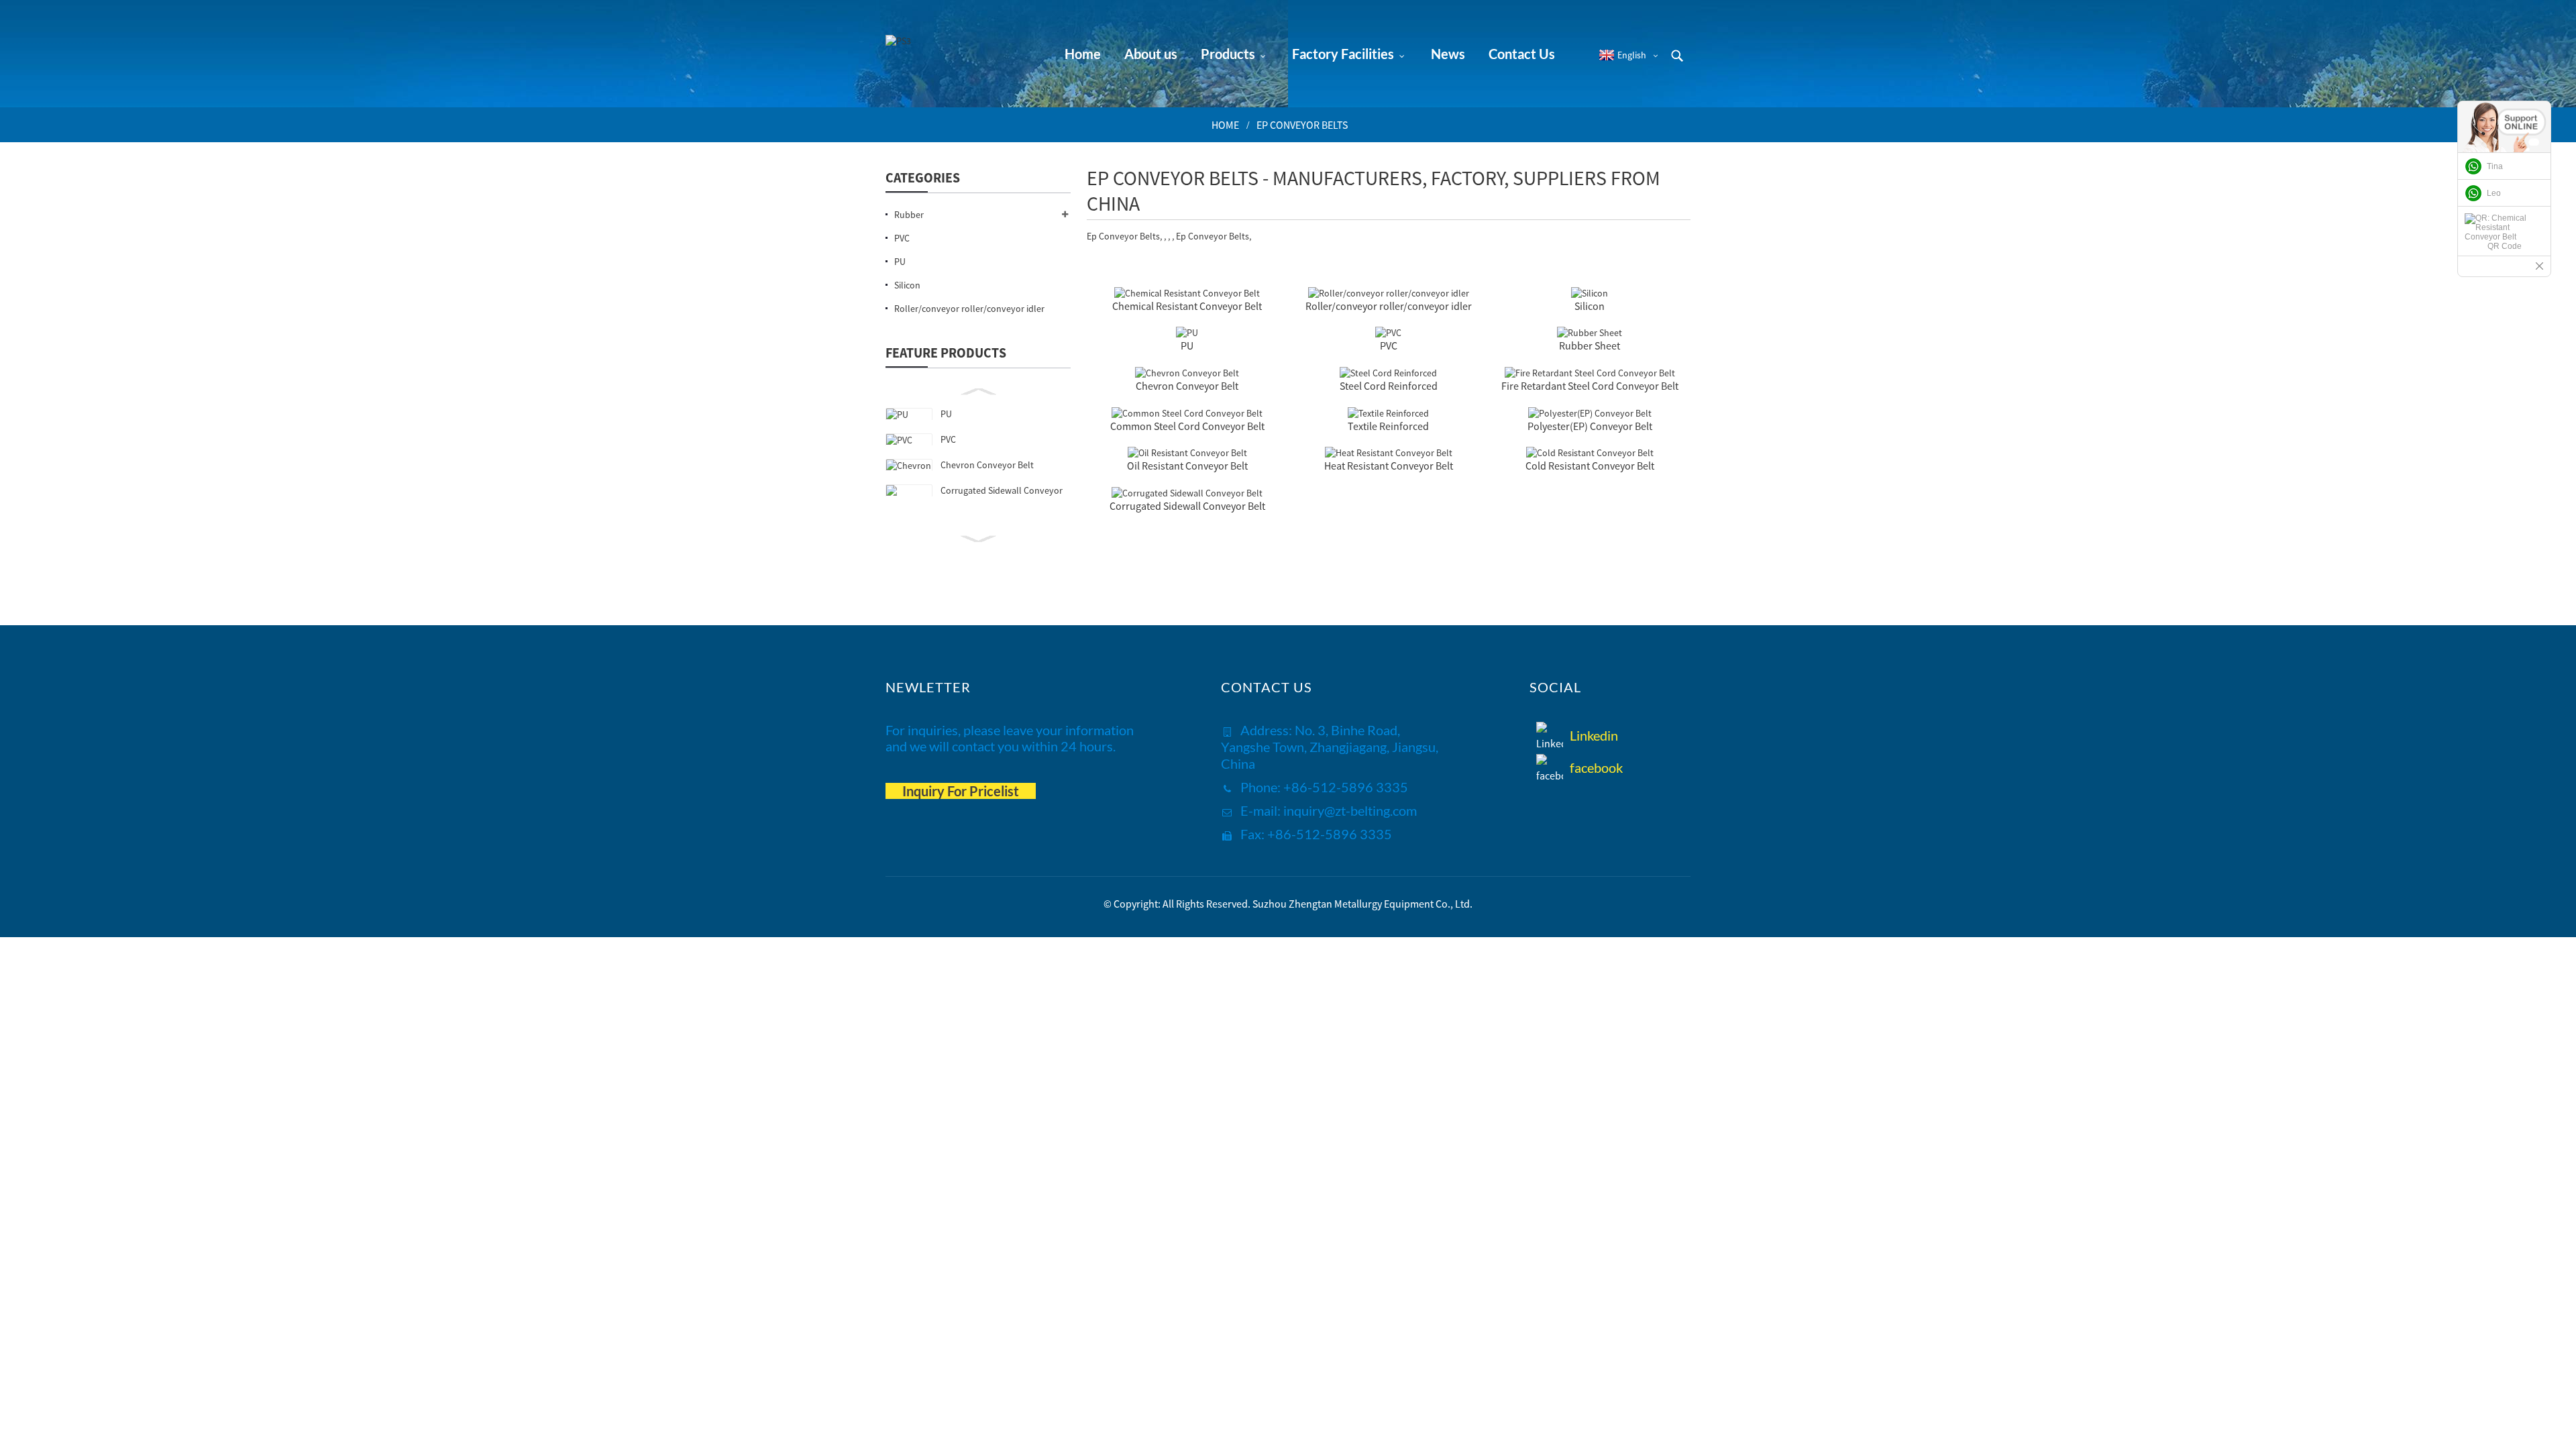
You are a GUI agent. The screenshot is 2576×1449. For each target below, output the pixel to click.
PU (946, 414)
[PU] (1187, 332)
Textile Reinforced (1388, 426)
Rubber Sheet (1590, 345)
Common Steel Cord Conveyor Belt (1187, 426)
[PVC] (1388, 332)
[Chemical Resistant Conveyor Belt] (1187, 292)
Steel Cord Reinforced (1389, 386)
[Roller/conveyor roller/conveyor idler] (1389, 292)
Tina (2495, 166)
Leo (2494, 193)
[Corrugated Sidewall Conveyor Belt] (1187, 492)
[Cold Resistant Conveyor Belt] (1590, 452)
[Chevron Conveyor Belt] (1187, 372)
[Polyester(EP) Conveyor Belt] (1590, 412)
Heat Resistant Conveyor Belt (1389, 466)
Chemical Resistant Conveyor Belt (1187, 306)
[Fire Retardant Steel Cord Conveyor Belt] (1590, 372)
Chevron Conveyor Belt (987, 465)
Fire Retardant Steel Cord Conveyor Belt (1590, 386)
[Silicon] (1590, 292)
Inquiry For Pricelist (961, 791)
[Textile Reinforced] (1388, 412)
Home (1225, 125)
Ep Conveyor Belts (1302, 125)
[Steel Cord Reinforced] (1388, 372)
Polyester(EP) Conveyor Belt (1590, 426)
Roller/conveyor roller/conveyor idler (1389, 306)
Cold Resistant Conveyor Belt (1590, 466)
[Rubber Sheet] (1590, 332)
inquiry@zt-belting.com (1350, 810)
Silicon (1590, 306)
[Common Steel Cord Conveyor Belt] (1187, 412)
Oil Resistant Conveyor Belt (1187, 466)
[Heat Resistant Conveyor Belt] (1389, 452)
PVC (948, 439)
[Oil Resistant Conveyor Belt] (1187, 452)
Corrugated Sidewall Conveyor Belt (1187, 506)
